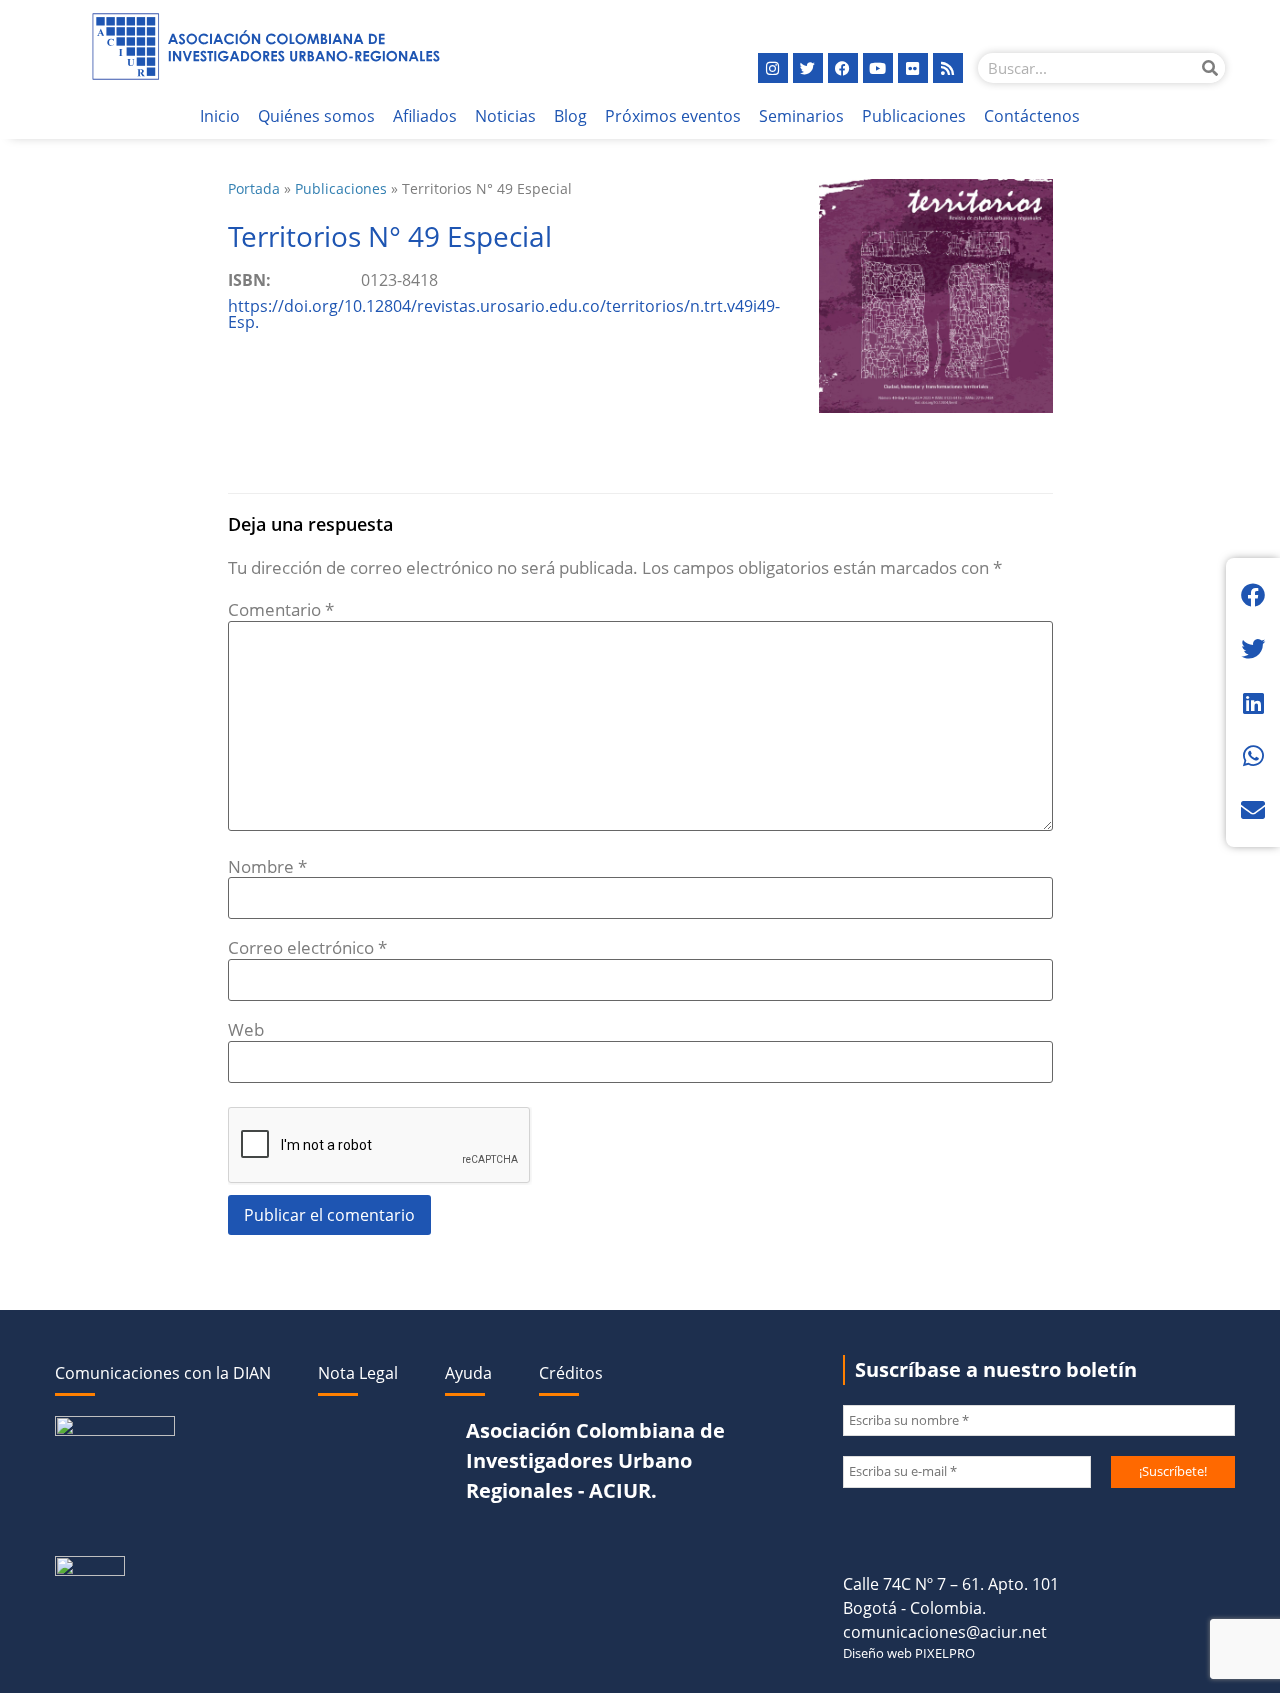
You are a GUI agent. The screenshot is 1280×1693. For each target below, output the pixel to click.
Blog (570, 116)
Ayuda (468, 1373)
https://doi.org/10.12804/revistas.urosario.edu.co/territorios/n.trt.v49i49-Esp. (504, 314)
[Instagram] (773, 68)
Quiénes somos (316, 116)
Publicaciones (914, 116)
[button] (1253, 595)
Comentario (281, 609)
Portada (254, 188)
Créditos (571, 1373)
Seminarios (801, 116)
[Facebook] (843, 68)
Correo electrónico (307, 947)
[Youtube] (878, 68)
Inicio (220, 116)
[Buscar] (1210, 68)
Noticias (505, 116)
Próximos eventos (673, 116)
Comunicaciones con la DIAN (163, 1373)
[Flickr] (913, 68)
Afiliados (425, 116)
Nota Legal (358, 1373)
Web (246, 1029)
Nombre (267, 866)
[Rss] (948, 68)
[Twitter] (808, 68)
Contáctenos (1032, 116)
